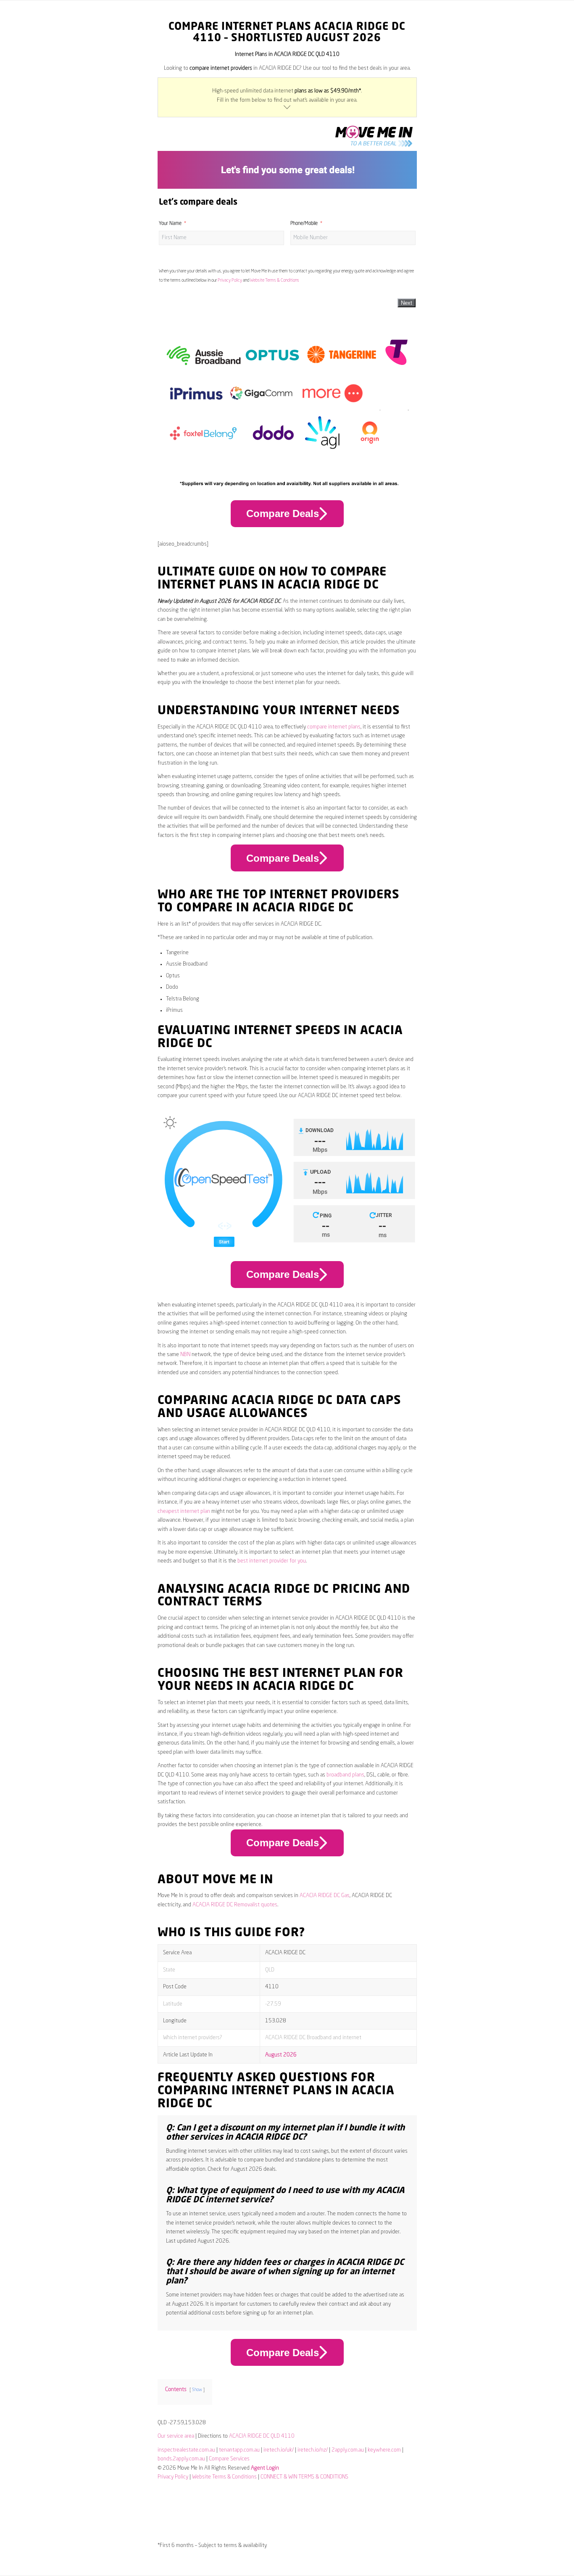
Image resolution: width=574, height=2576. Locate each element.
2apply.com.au (348, 2450)
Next (407, 303)
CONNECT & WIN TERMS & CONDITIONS (304, 2477)
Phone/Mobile (304, 224)
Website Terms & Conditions (275, 280)
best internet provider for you (272, 1561)
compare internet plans (334, 727)
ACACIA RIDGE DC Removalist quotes (235, 1905)
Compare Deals (283, 513)
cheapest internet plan (184, 1511)
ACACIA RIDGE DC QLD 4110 (262, 2436)
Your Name (170, 224)
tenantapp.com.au (239, 2450)
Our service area (176, 2436)
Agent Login (265, 2468)
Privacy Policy (230, 280)
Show (197, 2390)
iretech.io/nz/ (313, 2450)
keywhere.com (384, 2450)
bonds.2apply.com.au (181, 2459)
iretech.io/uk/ (279, 2450)
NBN (185, 1355)
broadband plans (345, 1775)
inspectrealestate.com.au (186, 2450)
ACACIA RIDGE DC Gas (325, 1896)
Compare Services (229, 2459)
